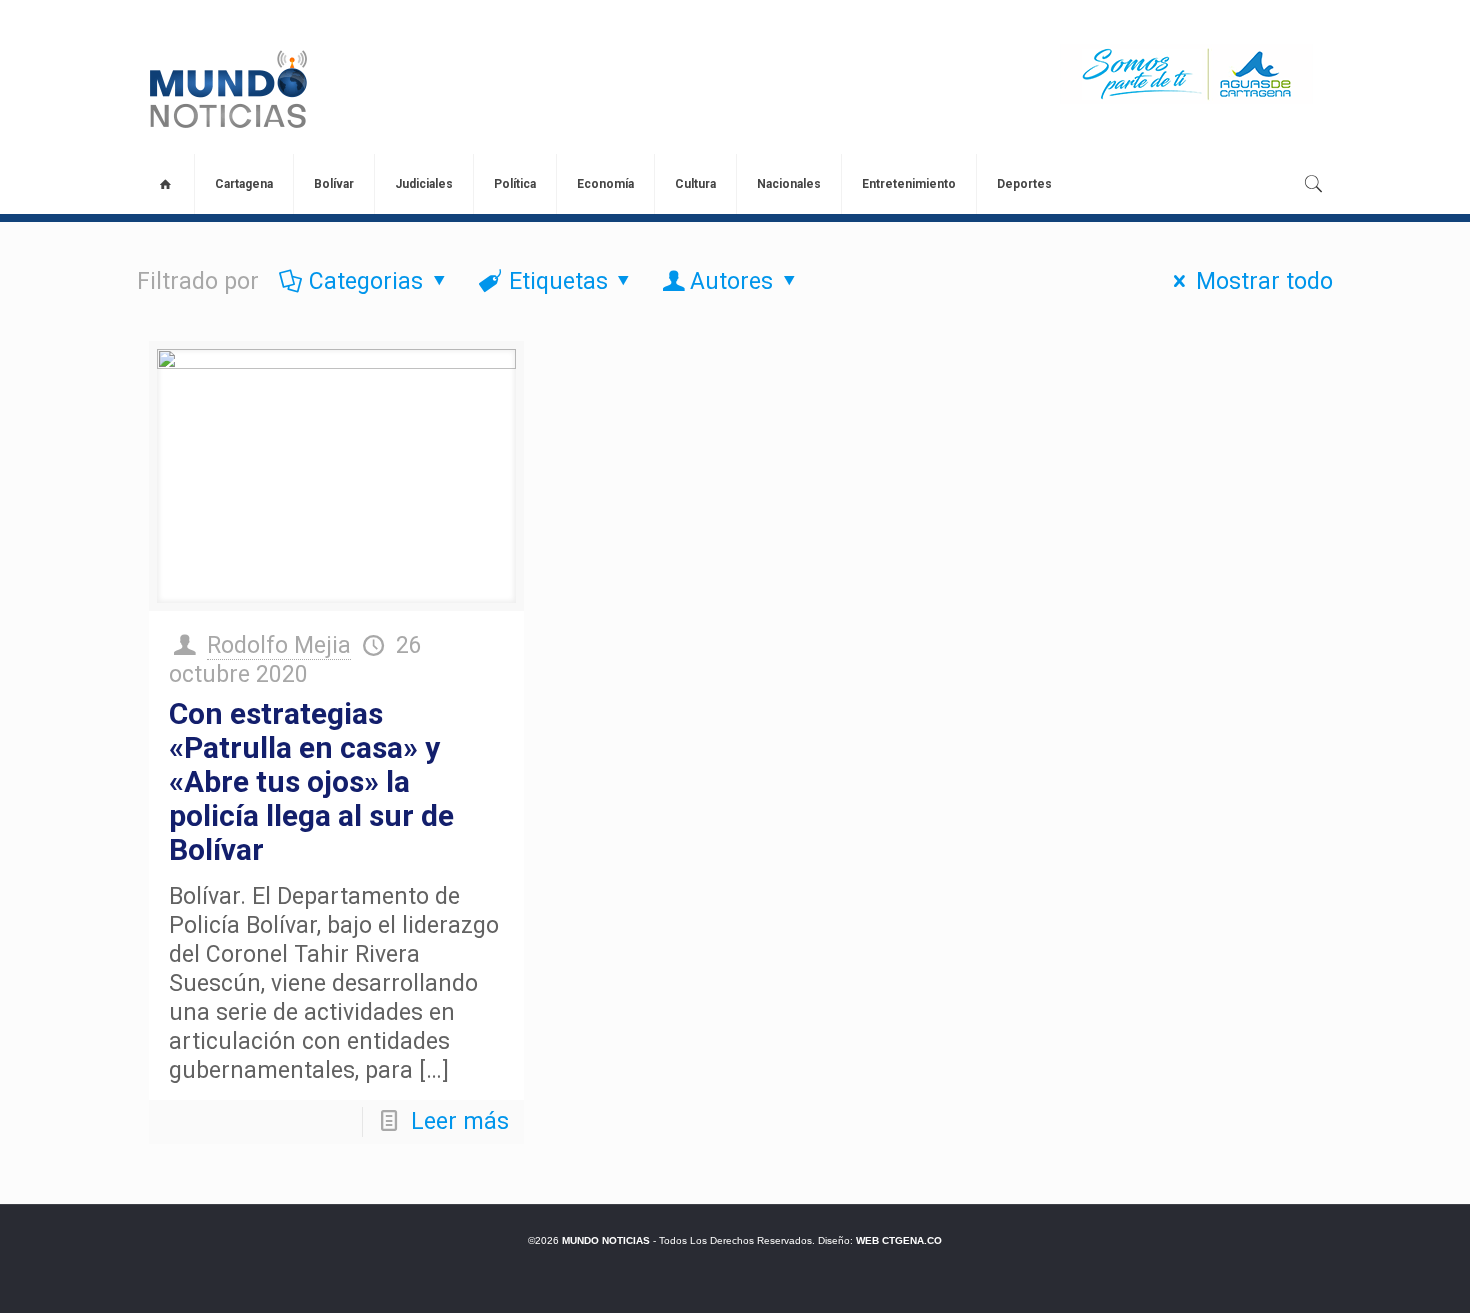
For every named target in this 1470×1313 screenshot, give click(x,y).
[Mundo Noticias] (226, 89)
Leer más (460, 1121)
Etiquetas (558, 281)
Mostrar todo (1264, 281)
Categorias (366, 281)
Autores (731, 281)
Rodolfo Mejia (279, 645)
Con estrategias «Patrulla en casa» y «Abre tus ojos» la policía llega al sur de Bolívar (311, 781)
